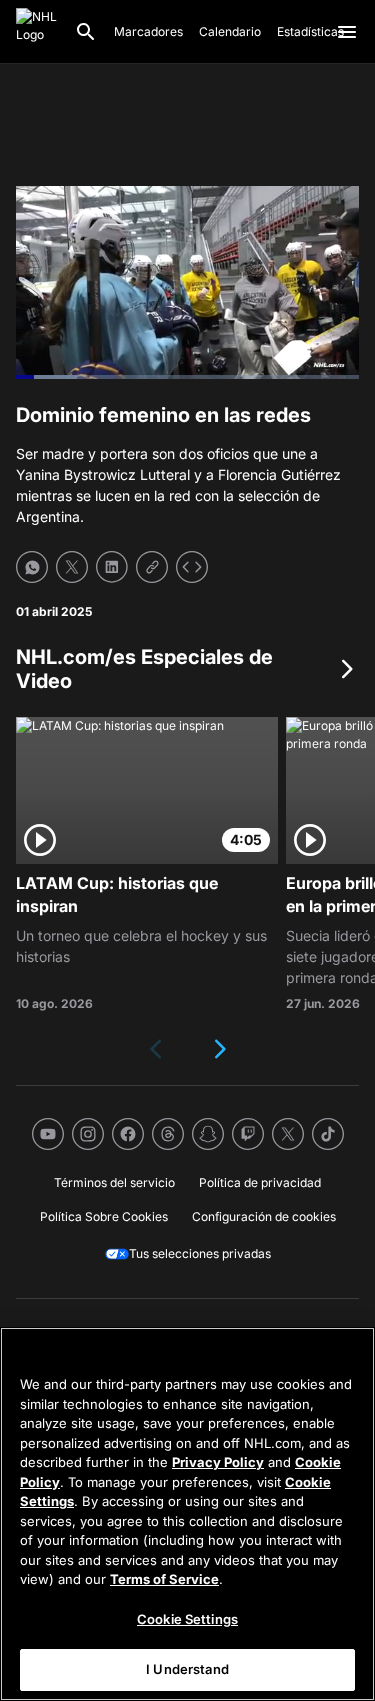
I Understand (187, 1669)
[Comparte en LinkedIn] (112, 567)
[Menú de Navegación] (347, 32)
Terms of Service (164, 1579)
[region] (187, 1514)
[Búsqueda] (86, 32)
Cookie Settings (187, 1619)
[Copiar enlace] (152, 567)
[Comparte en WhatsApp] (32, 567)
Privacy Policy (218, 1462)
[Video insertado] (192, 567)
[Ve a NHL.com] (37, 32)
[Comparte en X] (72, 567)
